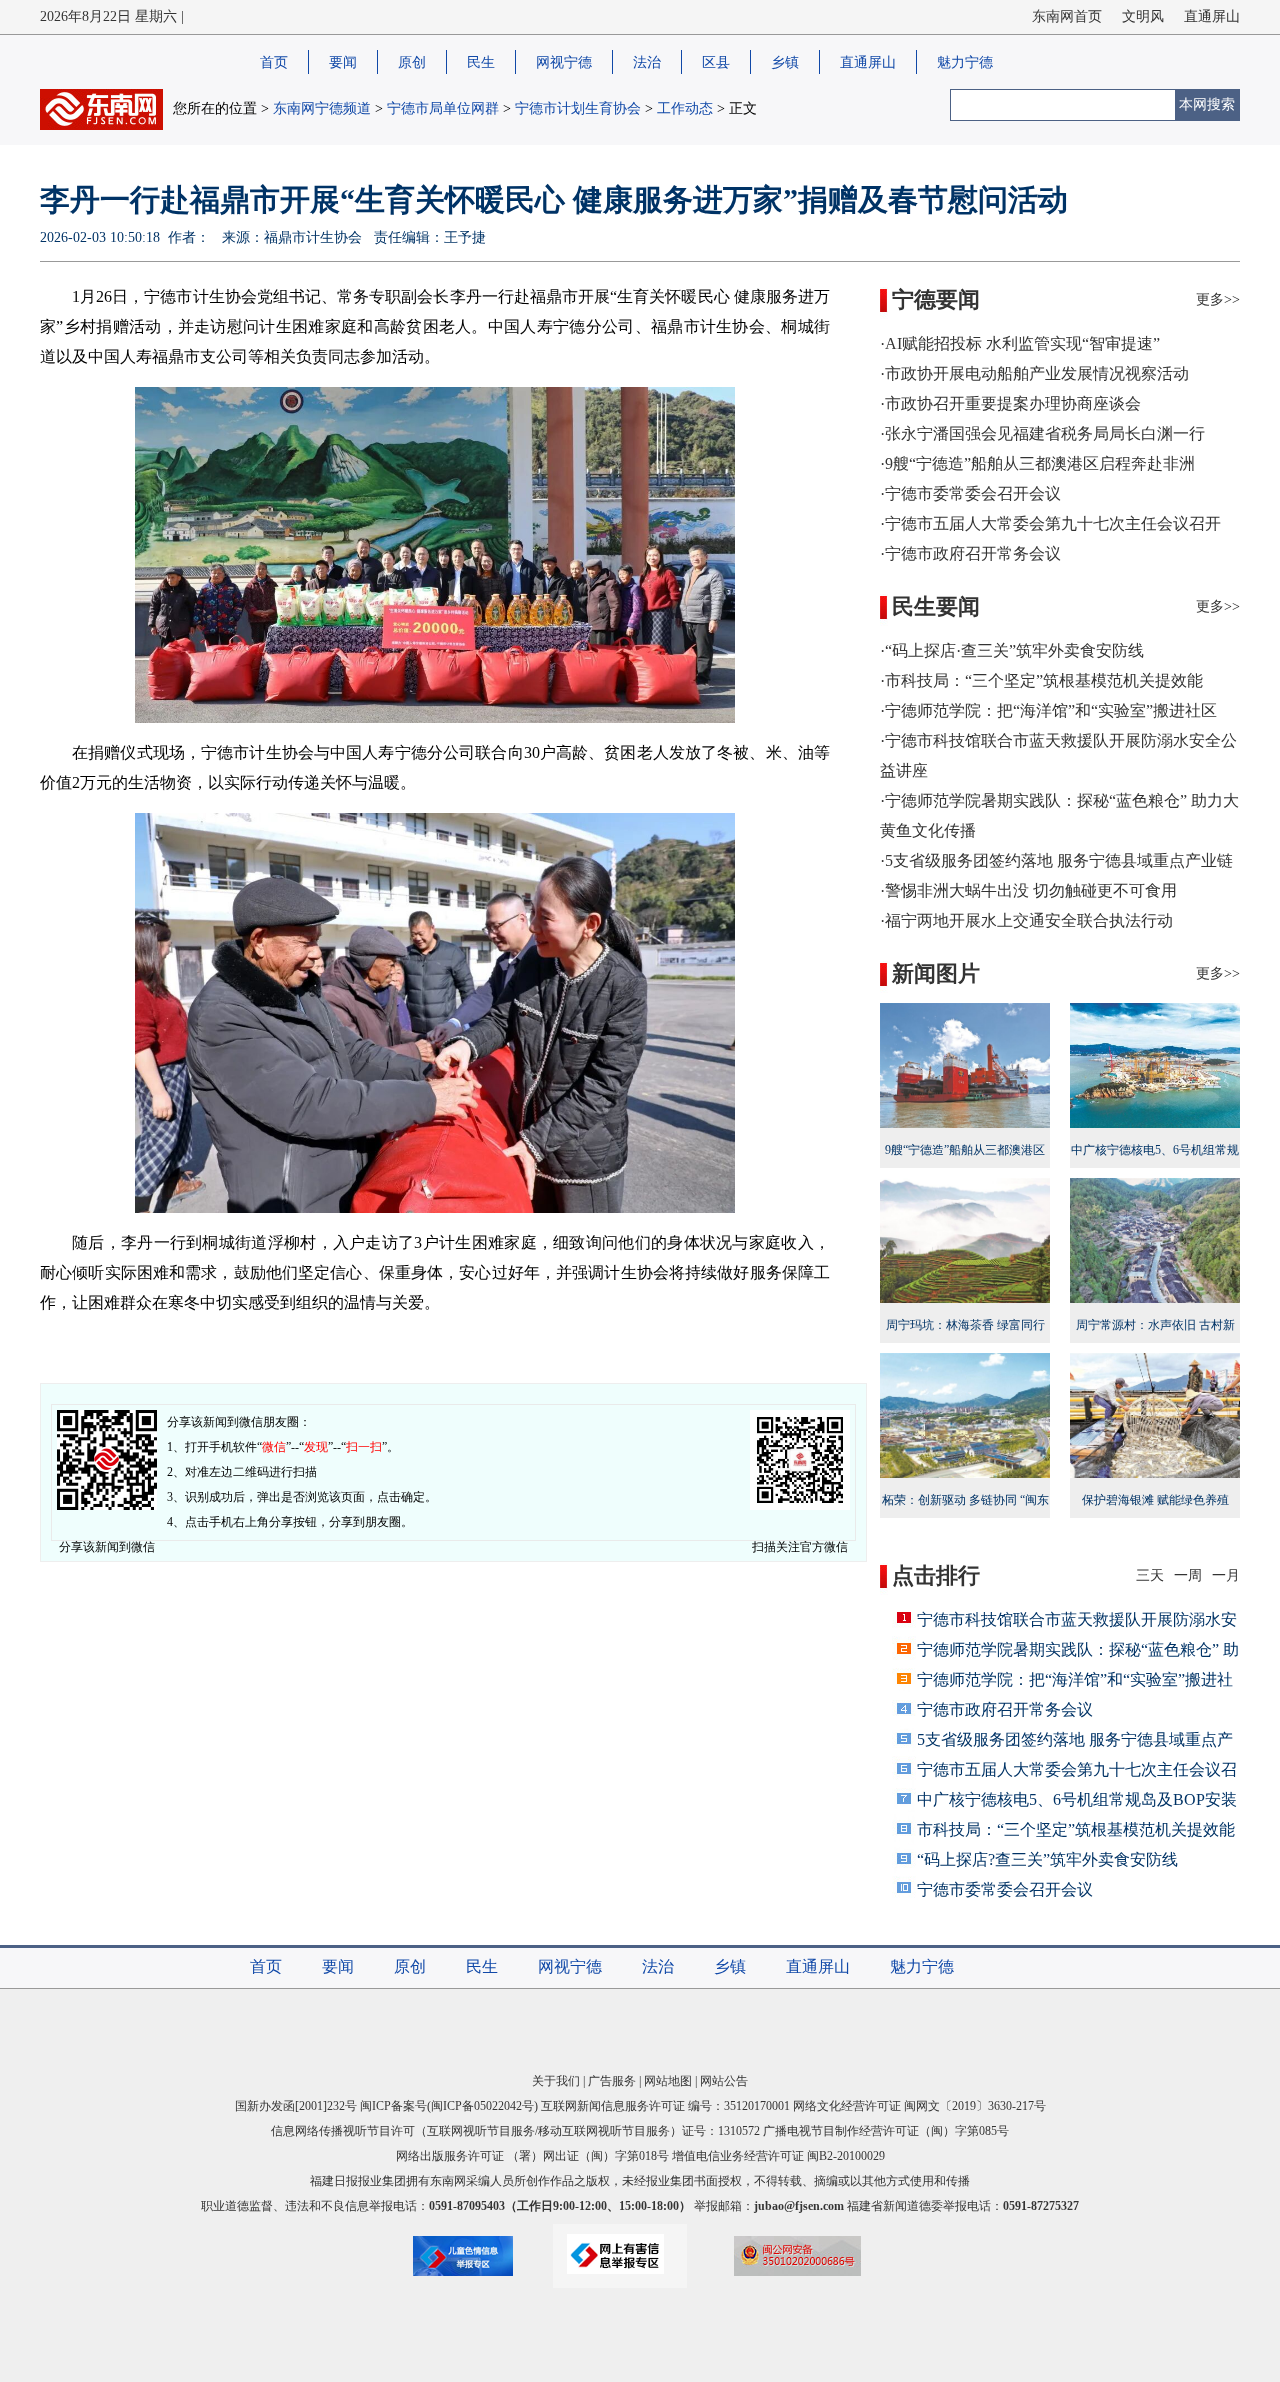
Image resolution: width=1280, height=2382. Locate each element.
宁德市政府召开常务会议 (1005, 1709)
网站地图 (668, 2081)
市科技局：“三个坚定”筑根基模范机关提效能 (1076, 1829)
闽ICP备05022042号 (482, 2106)
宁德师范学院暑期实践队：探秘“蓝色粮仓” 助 (1078, 1649)
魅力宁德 (965, 62)
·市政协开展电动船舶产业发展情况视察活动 (1034, 373)
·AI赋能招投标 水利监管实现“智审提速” (1020, 343)
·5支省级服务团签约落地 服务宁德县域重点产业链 (1056, 860)
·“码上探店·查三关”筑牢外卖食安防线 (1012, 650)
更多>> (1218, 299)
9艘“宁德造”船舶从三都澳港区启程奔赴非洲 (965, 1163)
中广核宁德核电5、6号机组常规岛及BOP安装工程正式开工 (1155, 1163)
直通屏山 (1212, 16)
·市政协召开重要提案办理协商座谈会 (1010, 403)
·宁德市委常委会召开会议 (970, 493)
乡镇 (785, 62)
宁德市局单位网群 (443, 108)
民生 (481, 62)
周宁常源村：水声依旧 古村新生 (1155, 1338)
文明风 (1143, 16)
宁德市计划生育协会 (578, 108)
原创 (412, 62)
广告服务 (612, 2081)
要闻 (343, 62)
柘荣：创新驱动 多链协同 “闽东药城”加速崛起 (965, 1513)
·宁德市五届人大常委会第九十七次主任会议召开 (1050, 523)
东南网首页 (1067, 16)
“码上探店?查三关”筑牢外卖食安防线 (1047, 1859)
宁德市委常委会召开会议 (1005, 1889)
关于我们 (556, 2081)
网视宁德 (564, 62)
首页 (274, 62)
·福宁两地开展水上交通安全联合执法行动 (1026, 920)
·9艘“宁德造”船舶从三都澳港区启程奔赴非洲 (1037, 463)
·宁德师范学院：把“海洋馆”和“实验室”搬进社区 (1048, 710)
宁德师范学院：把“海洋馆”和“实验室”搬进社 (1075, 1679)
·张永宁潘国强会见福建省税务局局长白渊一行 (1042, 433)
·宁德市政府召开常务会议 (970, 553)
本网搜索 (1207, 104)
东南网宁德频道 (322, 108)
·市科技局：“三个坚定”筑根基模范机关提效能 (1041, 680)
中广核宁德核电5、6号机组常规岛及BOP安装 (1077, 1799)
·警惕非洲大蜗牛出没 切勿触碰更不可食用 (1028, 890)
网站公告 (724, 2081)
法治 (647, 62)
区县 (716, 62)
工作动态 (685, 108)
